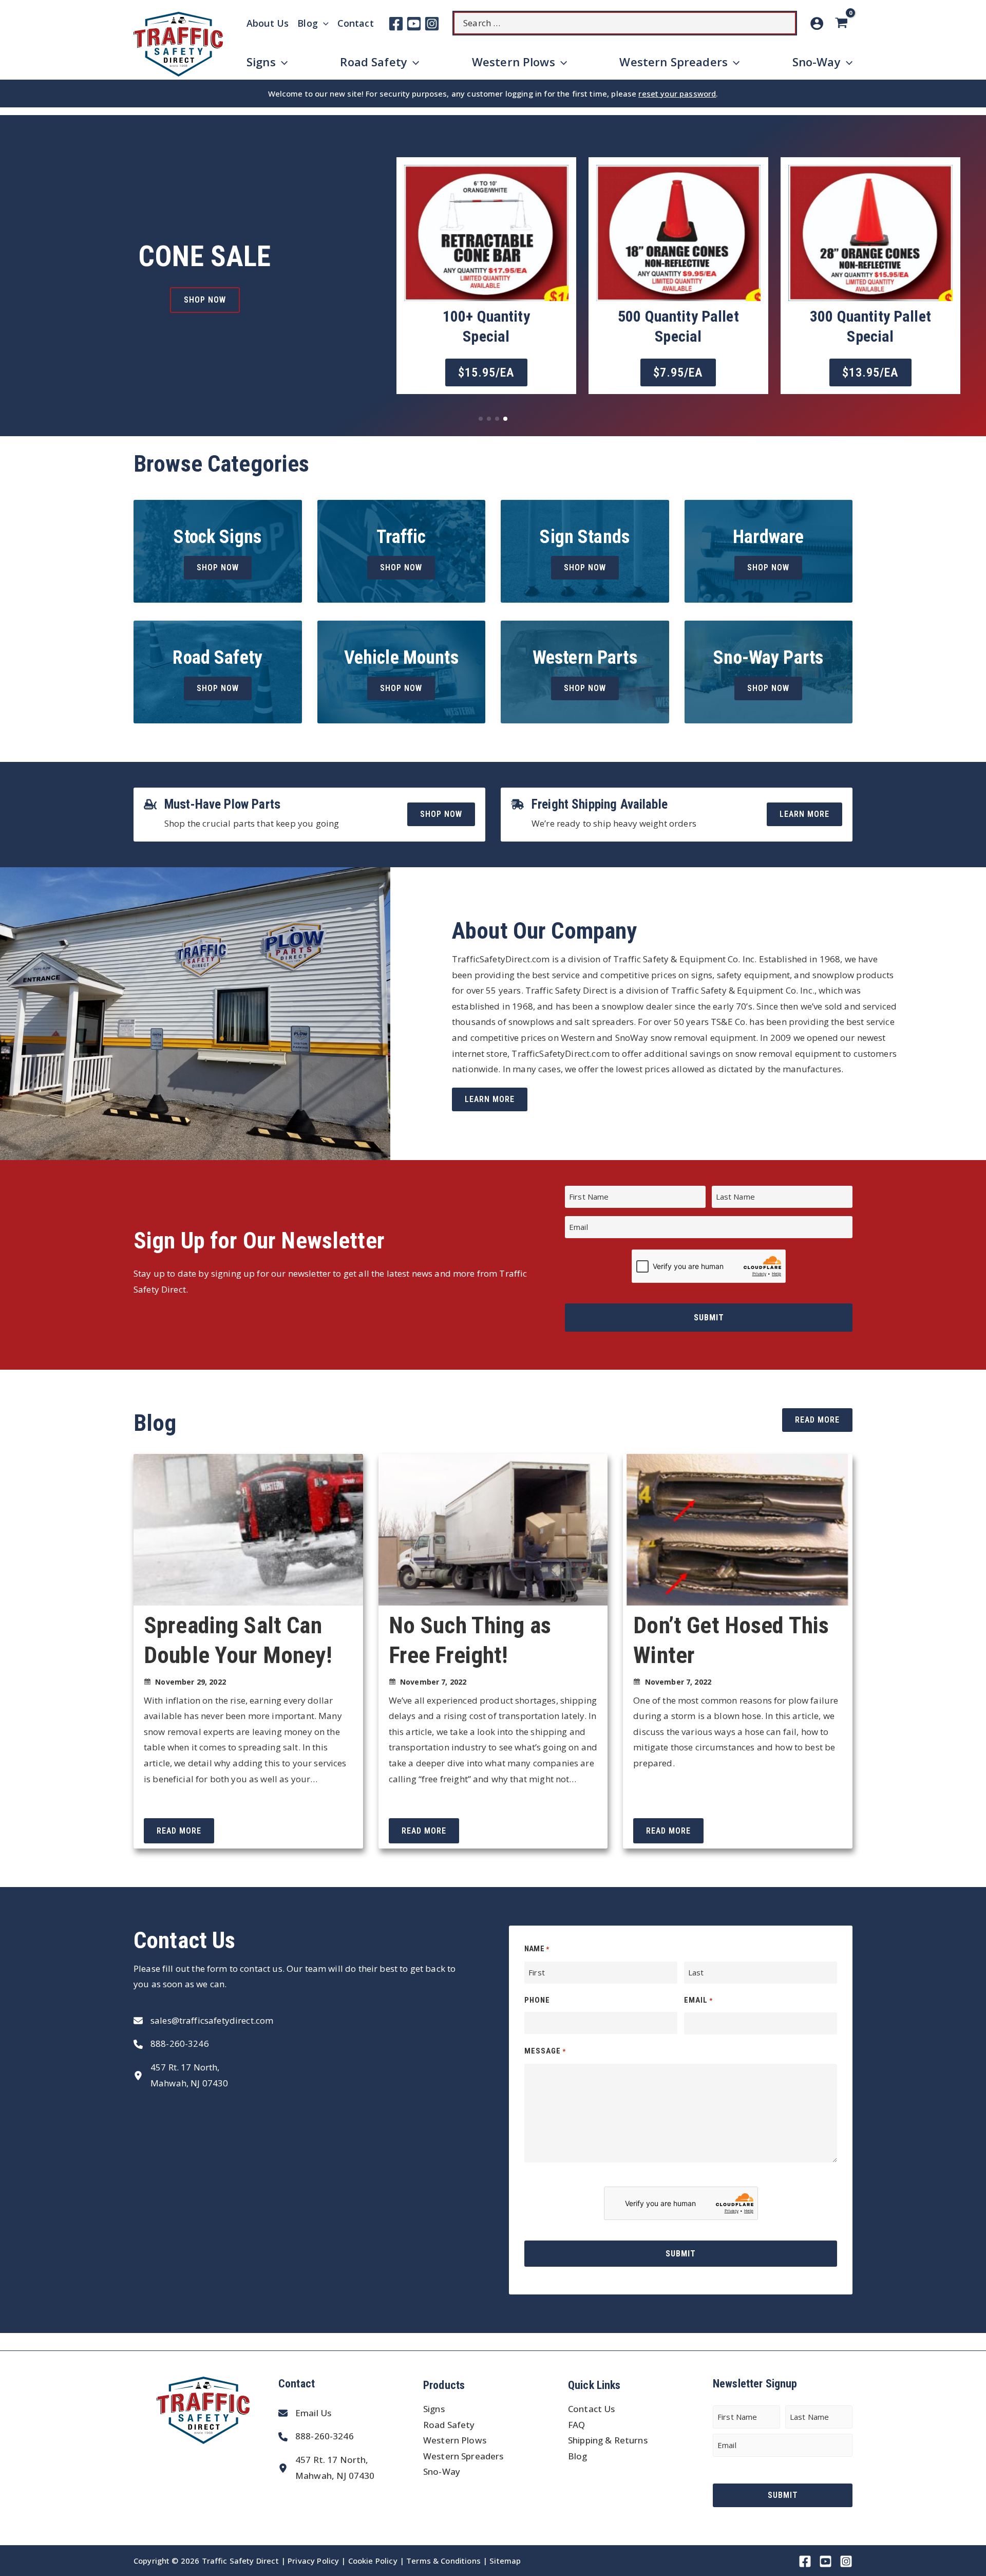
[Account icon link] (817, 23)
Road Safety (449, 2425)
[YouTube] (414, 24)
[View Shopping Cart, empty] (843, 23)
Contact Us (592, 2409)
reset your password (677, 94)
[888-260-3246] (171, 2044)
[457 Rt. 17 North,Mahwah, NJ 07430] (181, 2075)
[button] (253, 328)
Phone (537, 2000)
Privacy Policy (313, 2561)
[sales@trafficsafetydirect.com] (203, 2021)
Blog (578, 2456)
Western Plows (455, 2440)
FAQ (576, 2425)
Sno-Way (442, 2471)
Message (545, 2051)
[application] (323, 23)
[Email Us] (305, 2413)
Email (698, 2000)
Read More (179, 1831)
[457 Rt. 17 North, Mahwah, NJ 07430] (326, 2468)
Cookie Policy (373, 2561)
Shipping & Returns (608, 2440)
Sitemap (505, 2561)
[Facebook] (396, 24)
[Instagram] (432, 24)
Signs (434, 2409)
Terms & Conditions (443, 2561)
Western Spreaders (463, 2456)
